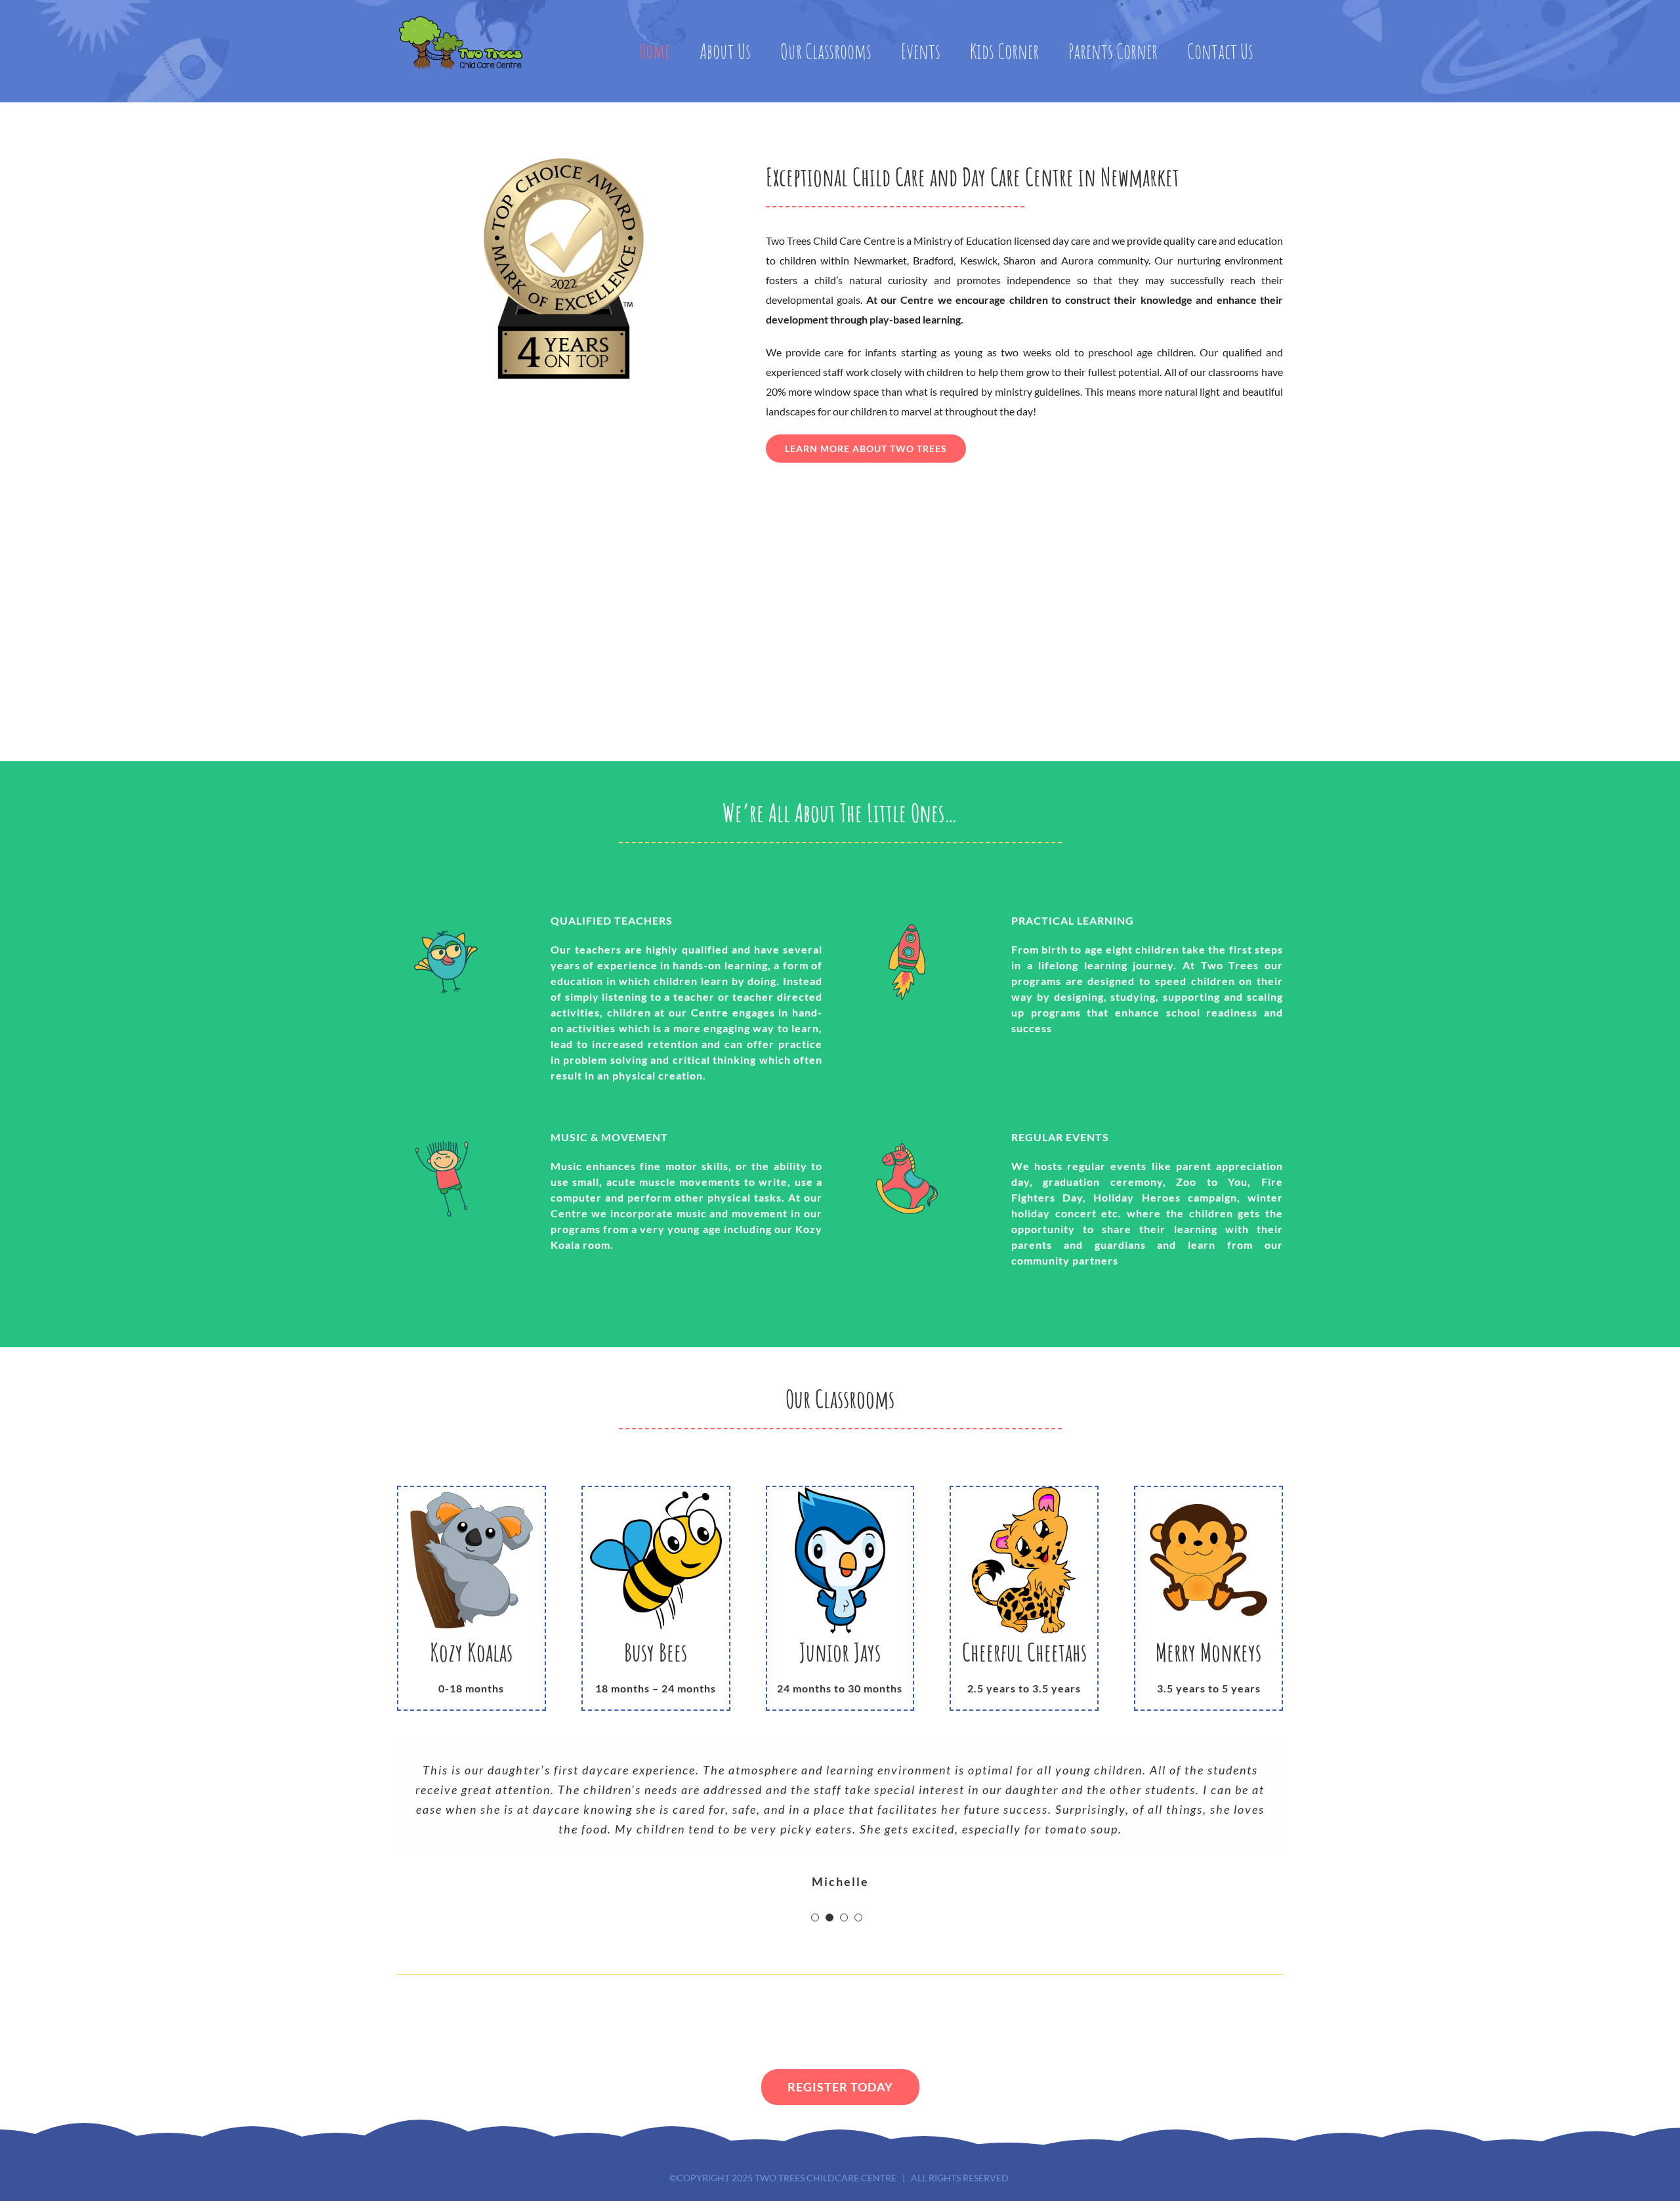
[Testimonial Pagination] (815, 1918)
